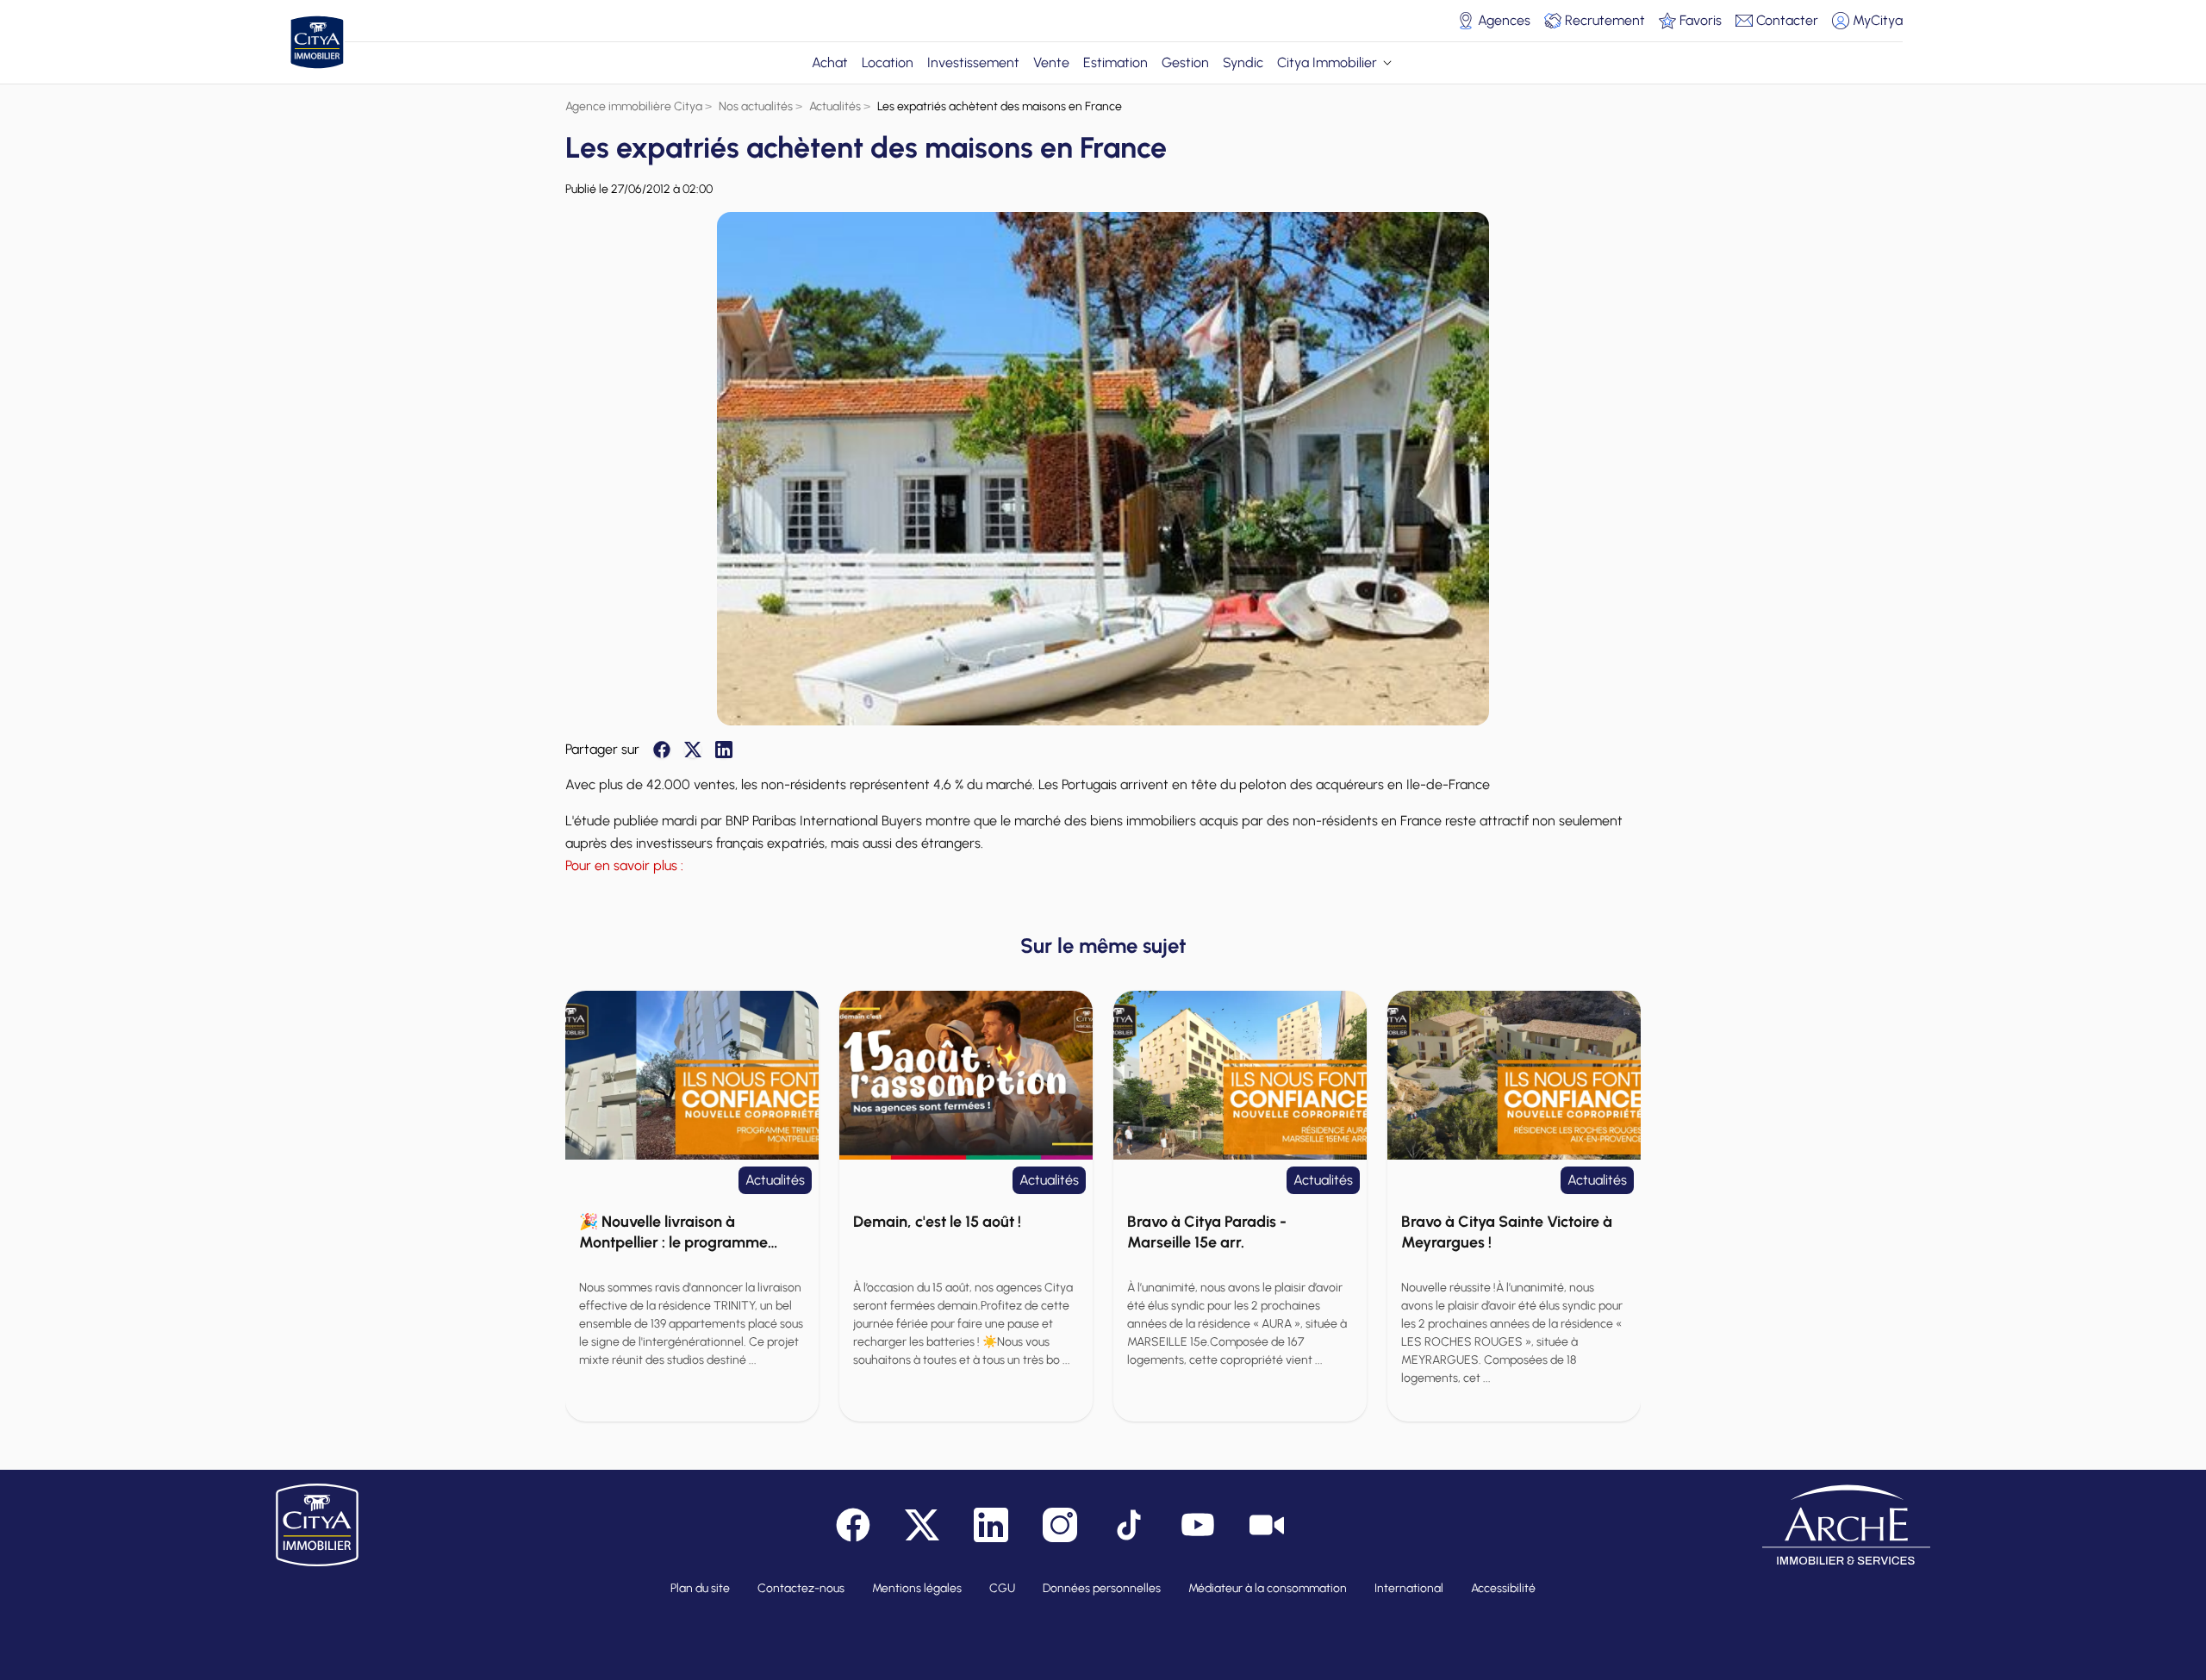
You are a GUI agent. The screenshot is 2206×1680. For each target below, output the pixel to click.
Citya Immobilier (1327, 62)
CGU (1002, 1588)
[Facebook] (662, 750)
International (1409, 1588)
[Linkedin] (724, 750)
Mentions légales (917, 1588)
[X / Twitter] (693, 750)
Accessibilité (1503, 1588)
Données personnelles (1102, 1588)
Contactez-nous (801, 1588)
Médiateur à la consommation (1268, 1588)
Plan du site (700, 1588)
